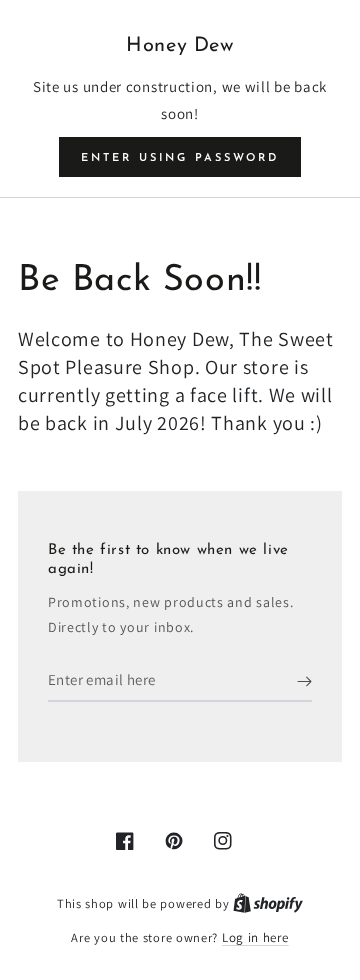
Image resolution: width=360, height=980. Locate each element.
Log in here (255, 937)
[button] (180, 157)
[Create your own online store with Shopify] (268, 903)
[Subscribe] (304, 682)
